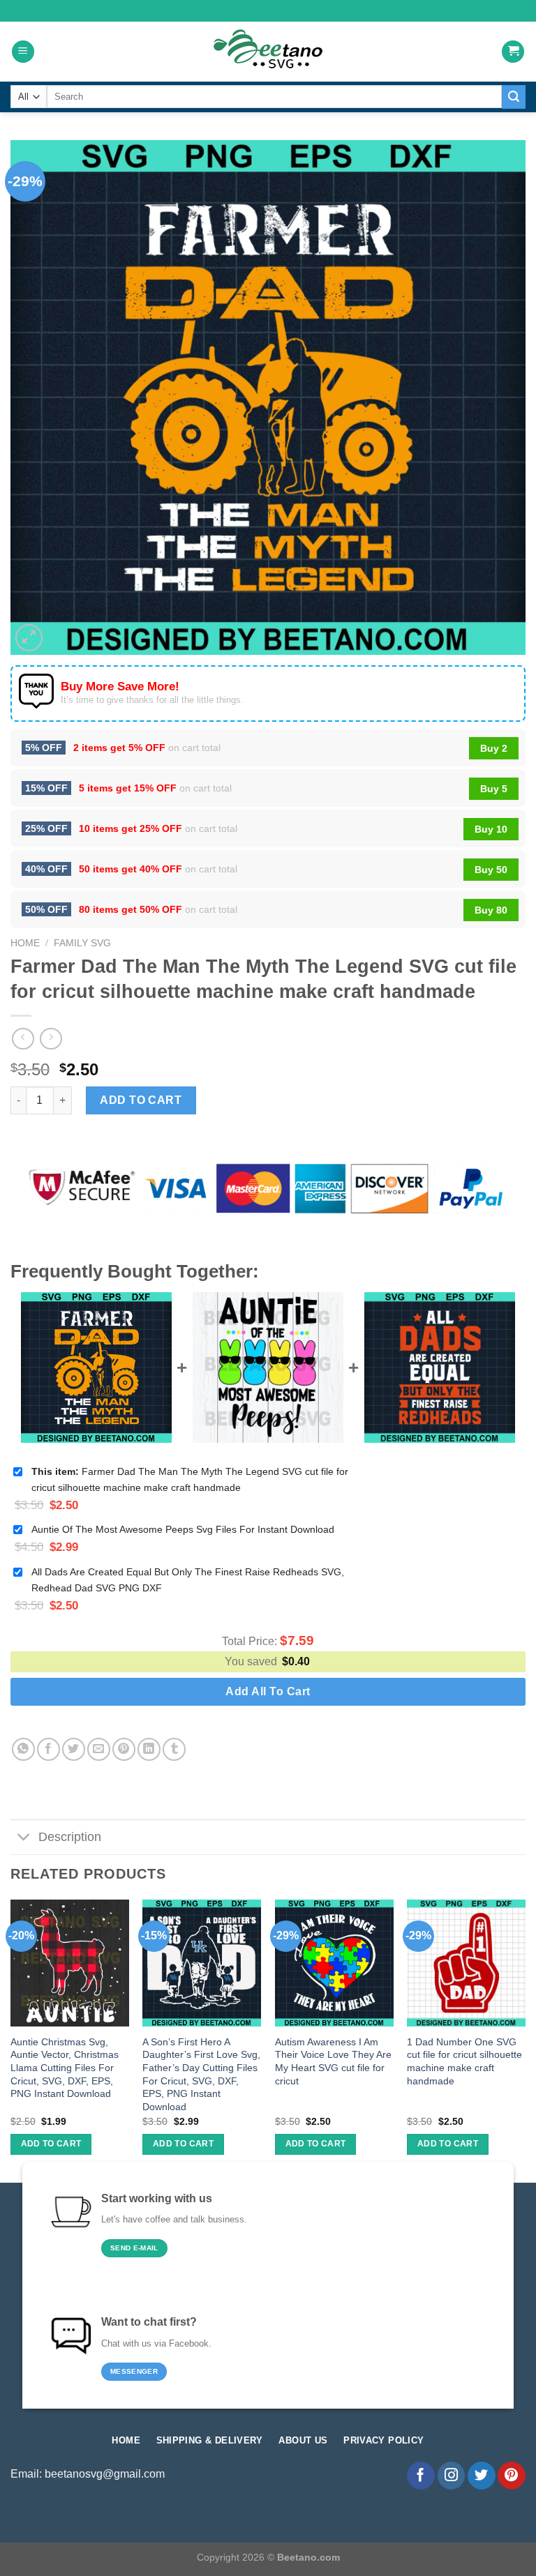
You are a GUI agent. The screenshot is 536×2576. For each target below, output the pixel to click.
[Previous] (11, 2040)
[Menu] (23, 52)
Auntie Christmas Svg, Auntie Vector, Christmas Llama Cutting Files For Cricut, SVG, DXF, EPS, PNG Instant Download (65, 2068)
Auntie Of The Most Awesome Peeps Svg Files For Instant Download (183, 1529)
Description (70, 1837)
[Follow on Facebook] (421, 2476)
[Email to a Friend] (99, 1749)
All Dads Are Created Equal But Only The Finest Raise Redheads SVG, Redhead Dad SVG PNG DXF (188, 1580)
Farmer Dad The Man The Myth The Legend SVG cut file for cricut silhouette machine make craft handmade (190, 1479)
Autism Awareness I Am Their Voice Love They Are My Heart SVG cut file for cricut (333, 2061)
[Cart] (513, 52)
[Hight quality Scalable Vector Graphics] (268, 52)
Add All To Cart (268, 1691)
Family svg (82, 943)
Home (25, 943)
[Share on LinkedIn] (149, 1749)
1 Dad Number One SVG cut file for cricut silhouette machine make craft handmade (464, 2061)
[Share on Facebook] (49, 1749)
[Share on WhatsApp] (23, 1749)
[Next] (525, 2040)
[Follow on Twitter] (482, 2476)
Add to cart (141, 1100)
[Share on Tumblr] (174, 1749)
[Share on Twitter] (74, 1749)
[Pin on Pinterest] (124, 1749)
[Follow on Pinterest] (512, 2476)
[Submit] (514, 97)
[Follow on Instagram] (452, 2476)
